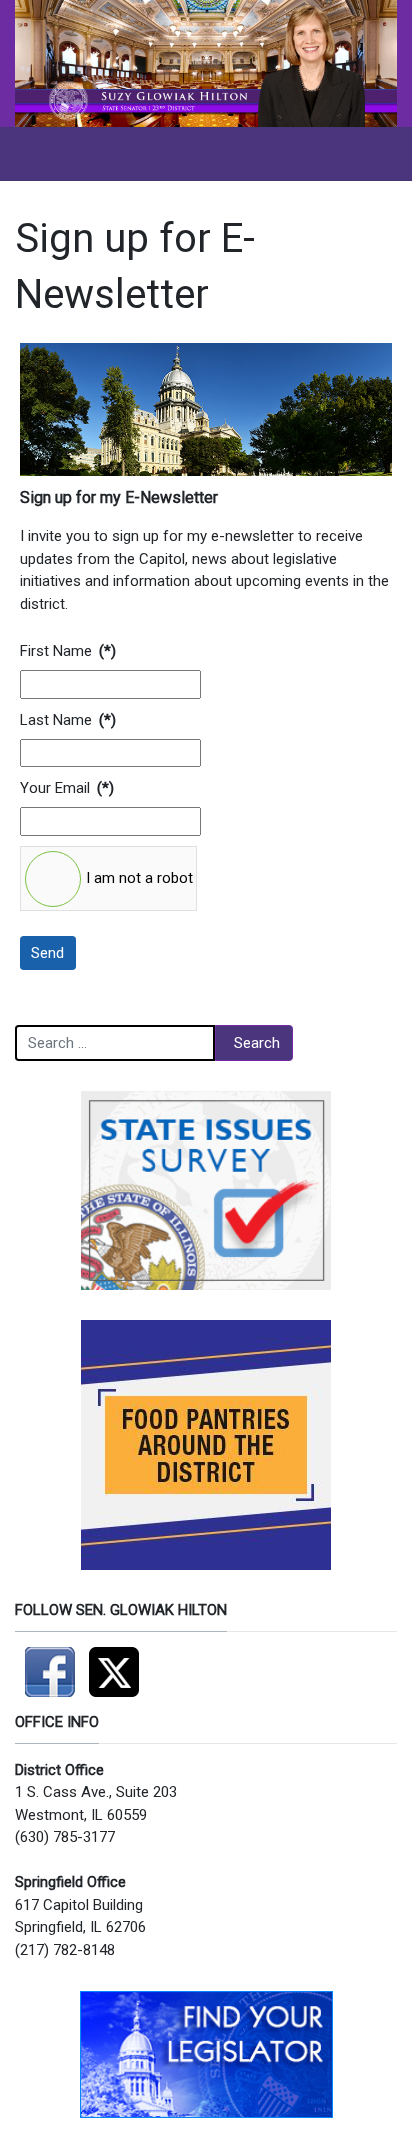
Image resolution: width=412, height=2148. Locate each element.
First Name (56, 651)
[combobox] (115, 1043)
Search (257, 1043)
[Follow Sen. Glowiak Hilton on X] (119, 1663)
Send (47, 953)
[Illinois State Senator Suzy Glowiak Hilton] (206, 63)
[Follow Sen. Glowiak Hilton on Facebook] (52, 1663)
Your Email (55, 788)
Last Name (56, 720)
